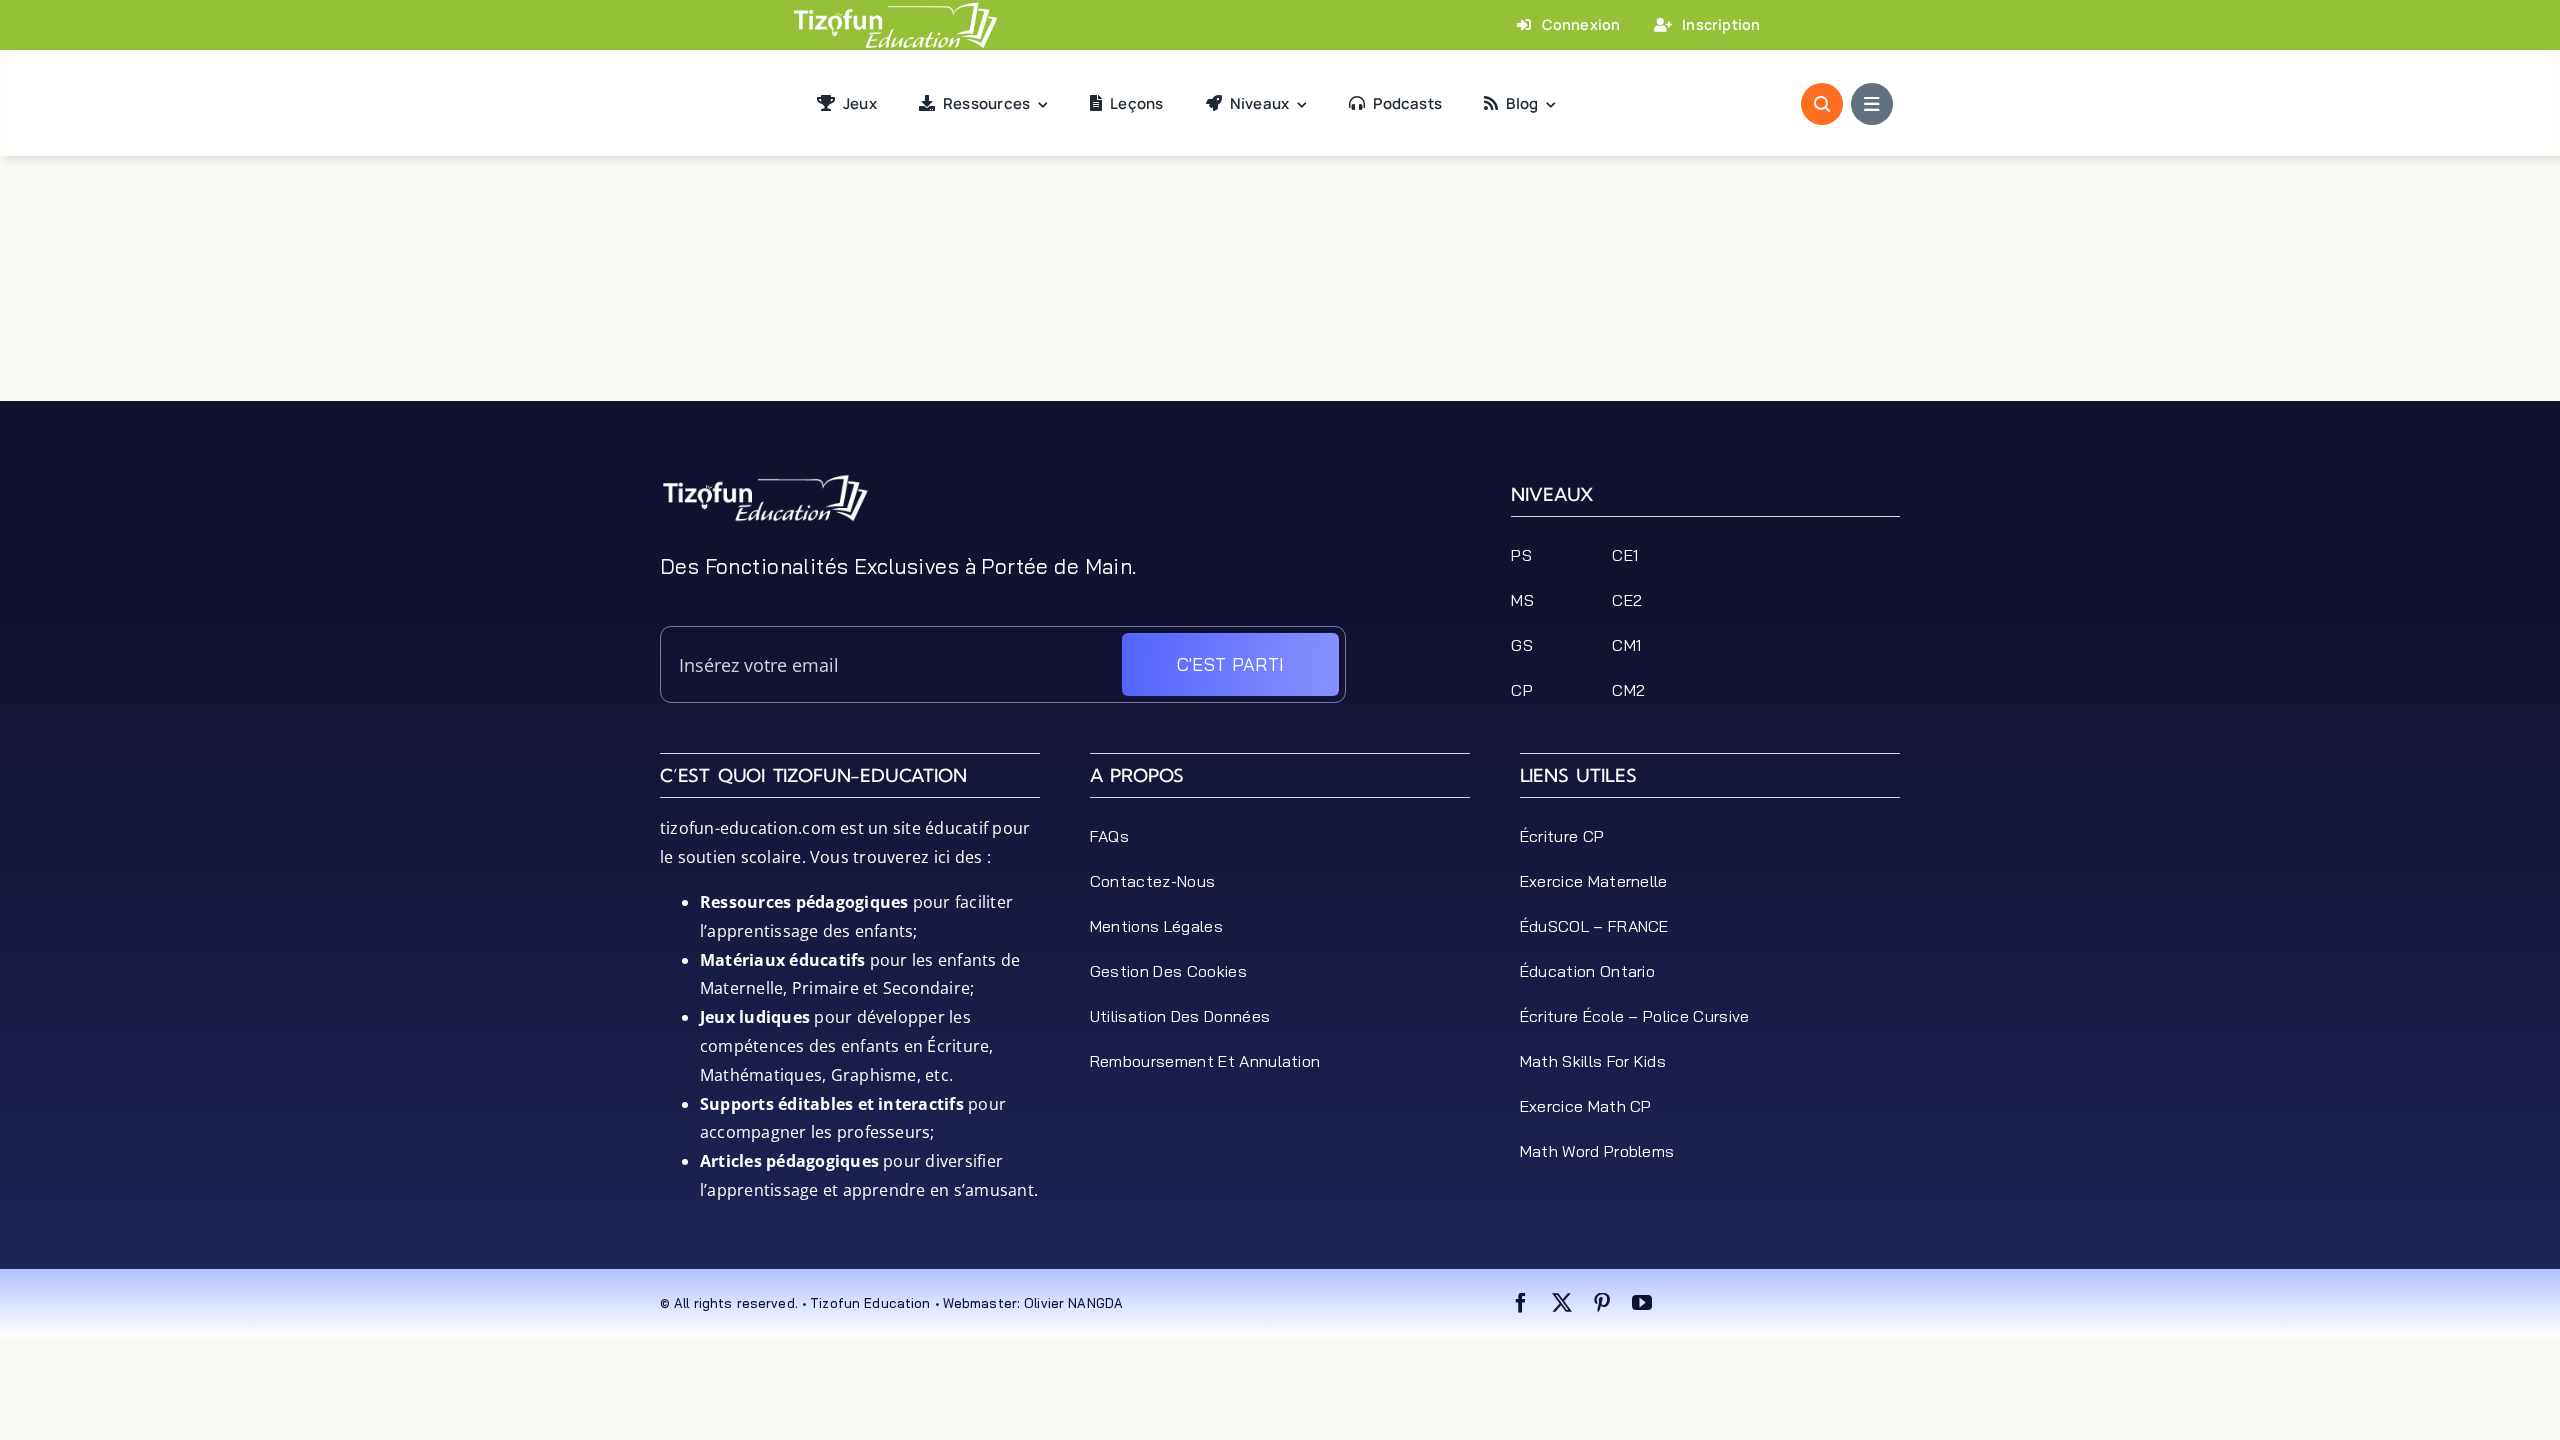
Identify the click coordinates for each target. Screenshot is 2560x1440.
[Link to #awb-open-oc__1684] (1872, 104)
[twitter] (1562, 1303)
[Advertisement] (1280, 356)
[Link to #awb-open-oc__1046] (1822, 104)
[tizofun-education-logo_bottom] (765, 481)
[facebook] (1521, 1303)
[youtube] (1642, 1303)
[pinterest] (1602, 1303)
